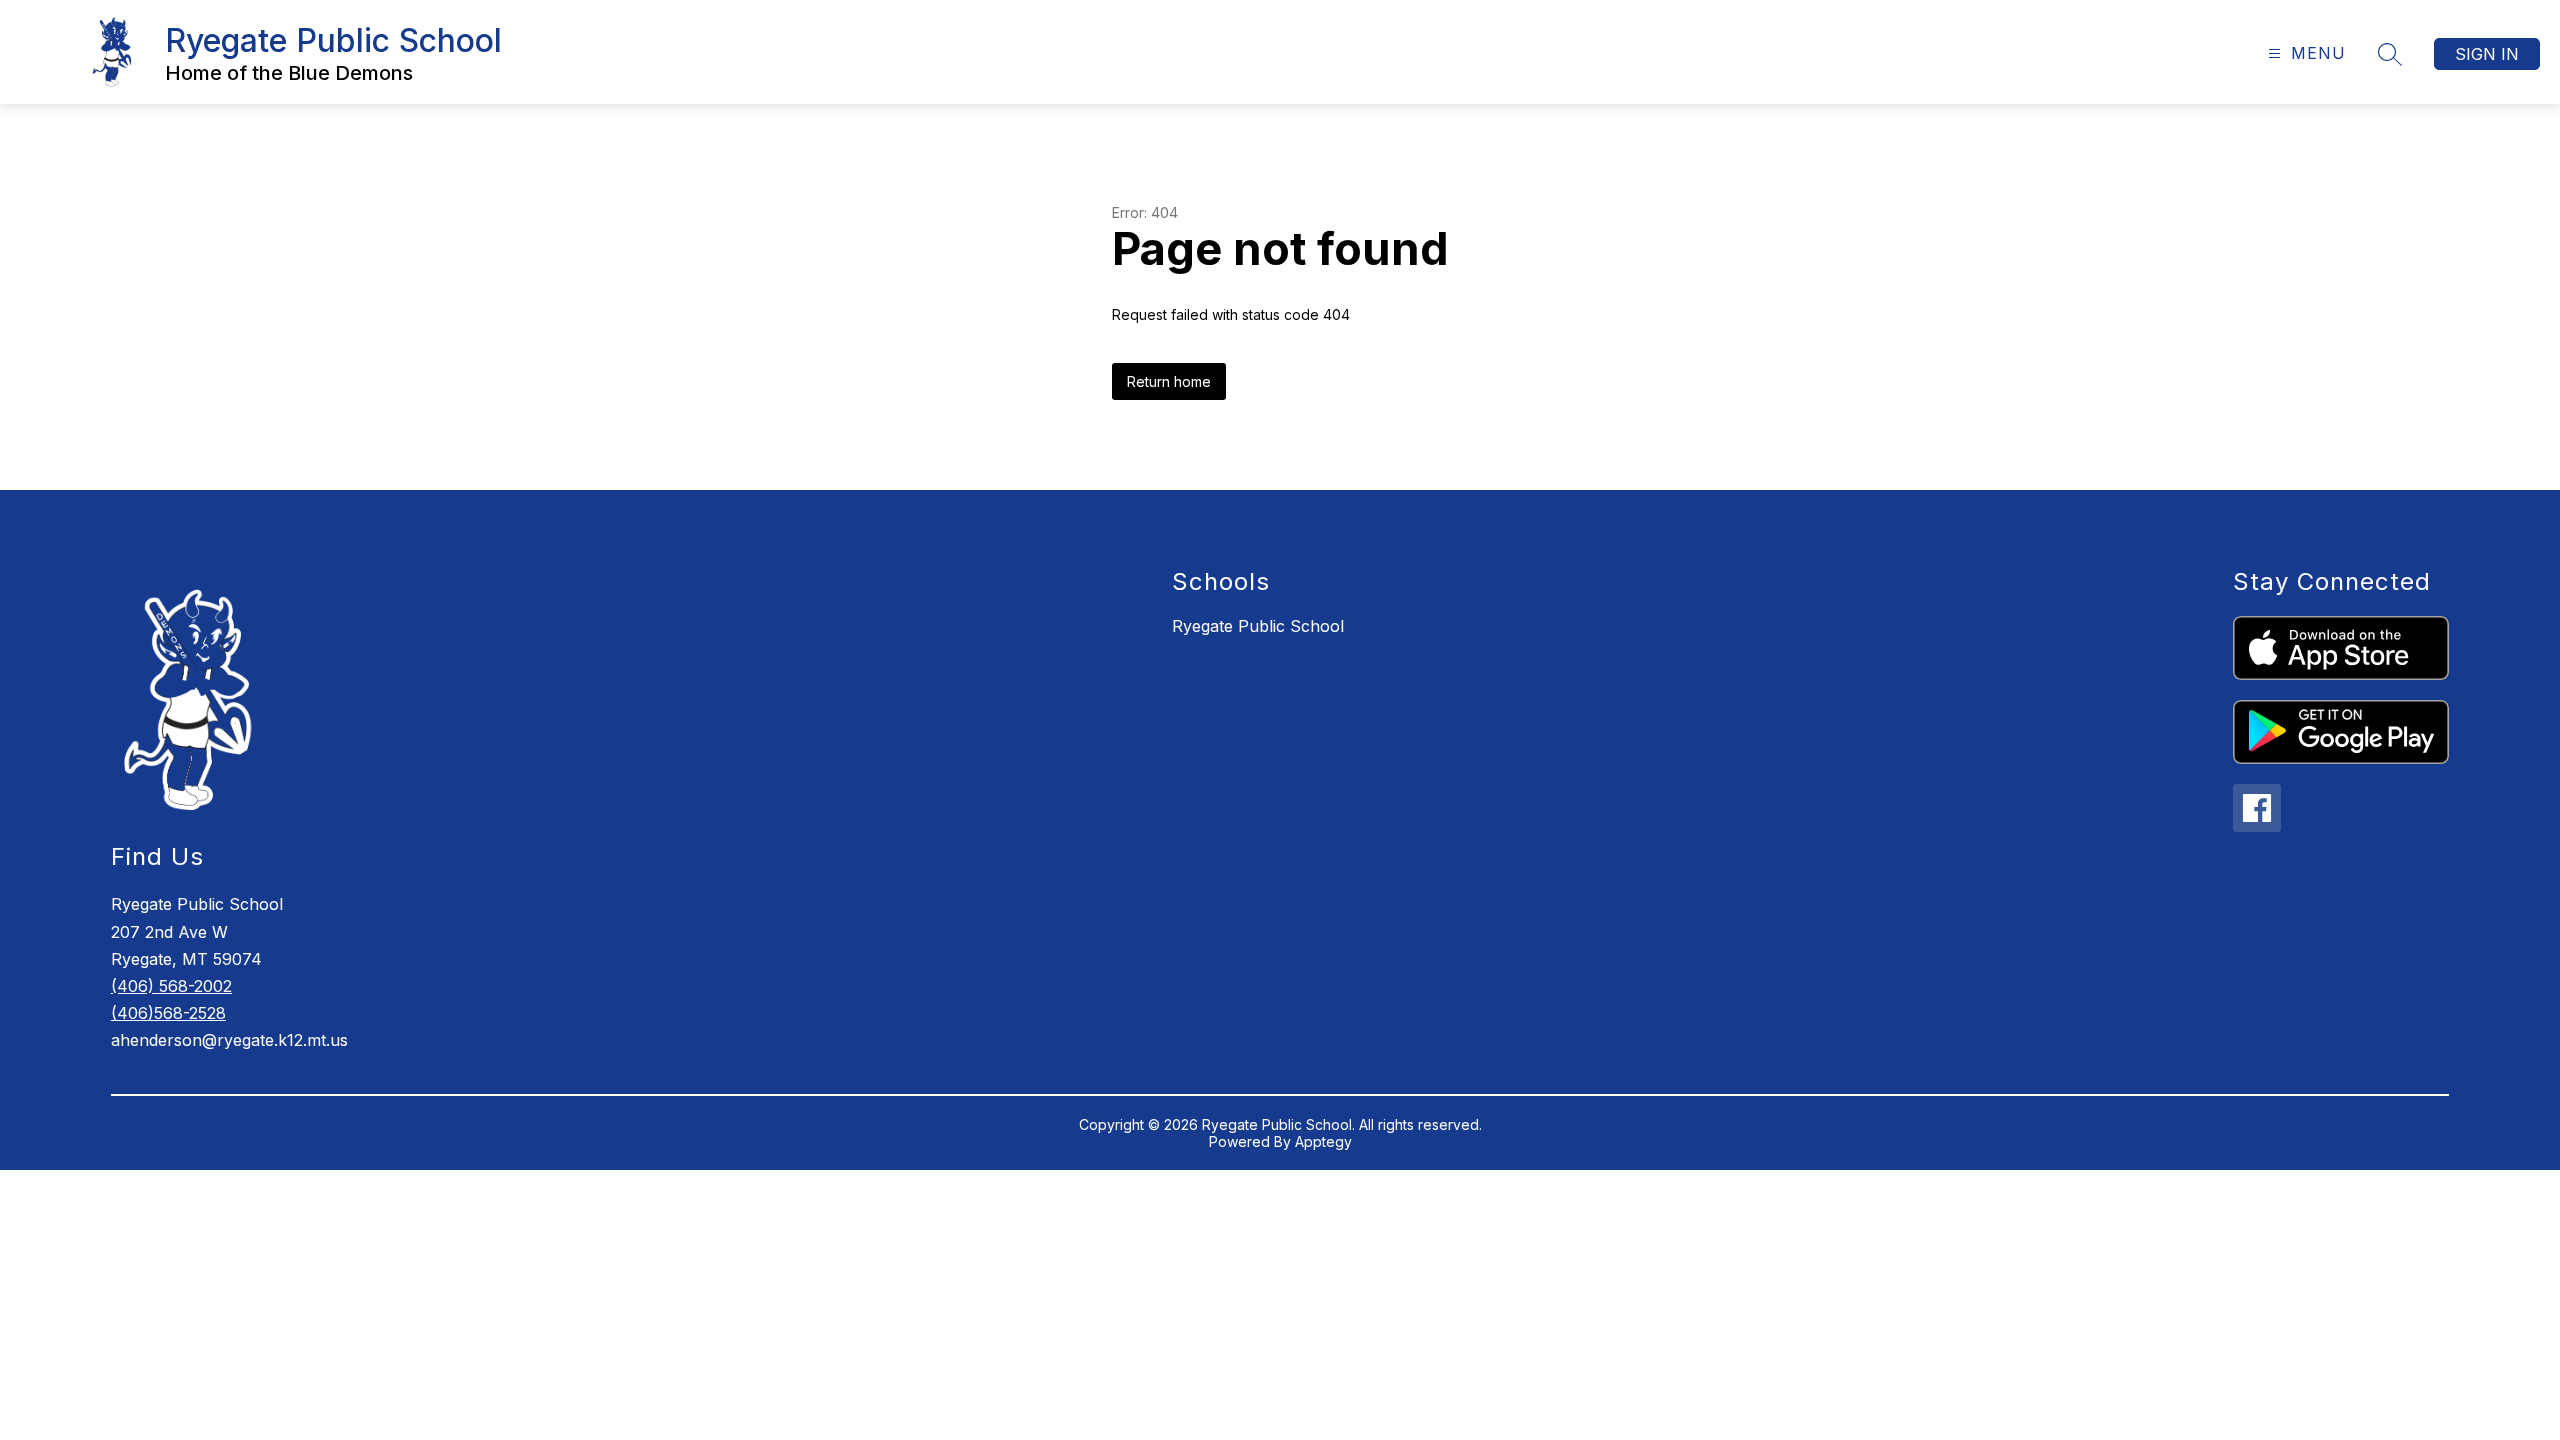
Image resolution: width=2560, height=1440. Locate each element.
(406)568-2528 (168, 1013)
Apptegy (1323, 1141)
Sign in (2487, 54)
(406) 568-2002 (171, 986)
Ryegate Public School (1258, 626)
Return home (1169, 381)
